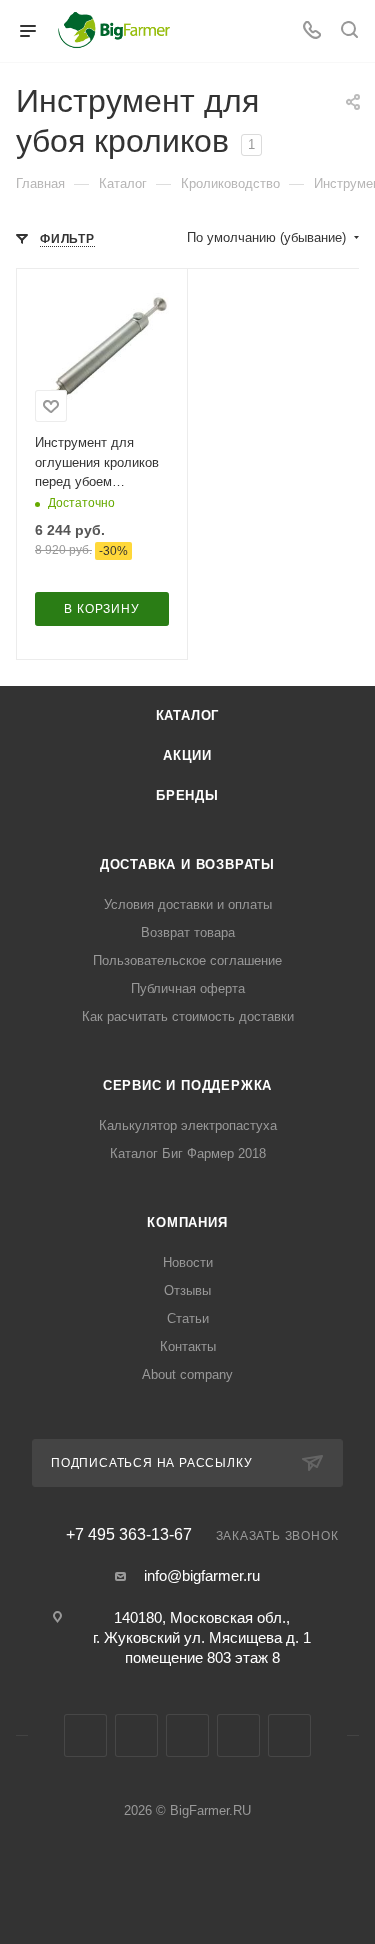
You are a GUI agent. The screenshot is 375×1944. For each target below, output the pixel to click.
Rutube (238, 1735)
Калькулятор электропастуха (188, 1125)
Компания (187, 1222)
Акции (187, 755)
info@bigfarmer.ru (202, 1575)
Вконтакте (85, 1735)
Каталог (188, 715)
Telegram (136, 1735)
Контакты (188, 1346)
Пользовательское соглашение (187, 960)
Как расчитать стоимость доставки (188, 1016)
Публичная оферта (188, 988)
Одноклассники (187, 1735)
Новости (188, 1262)
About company (187, 1374)
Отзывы (187, 1290)
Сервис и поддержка (187, 1085)
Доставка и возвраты (187, 864)
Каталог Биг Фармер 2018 (188, 1153)
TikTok (289, 1735)
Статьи (188, 1318)
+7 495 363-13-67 (129, 1535)
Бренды (187, 795)
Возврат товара (188, 932)
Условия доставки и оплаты (188, 904)
